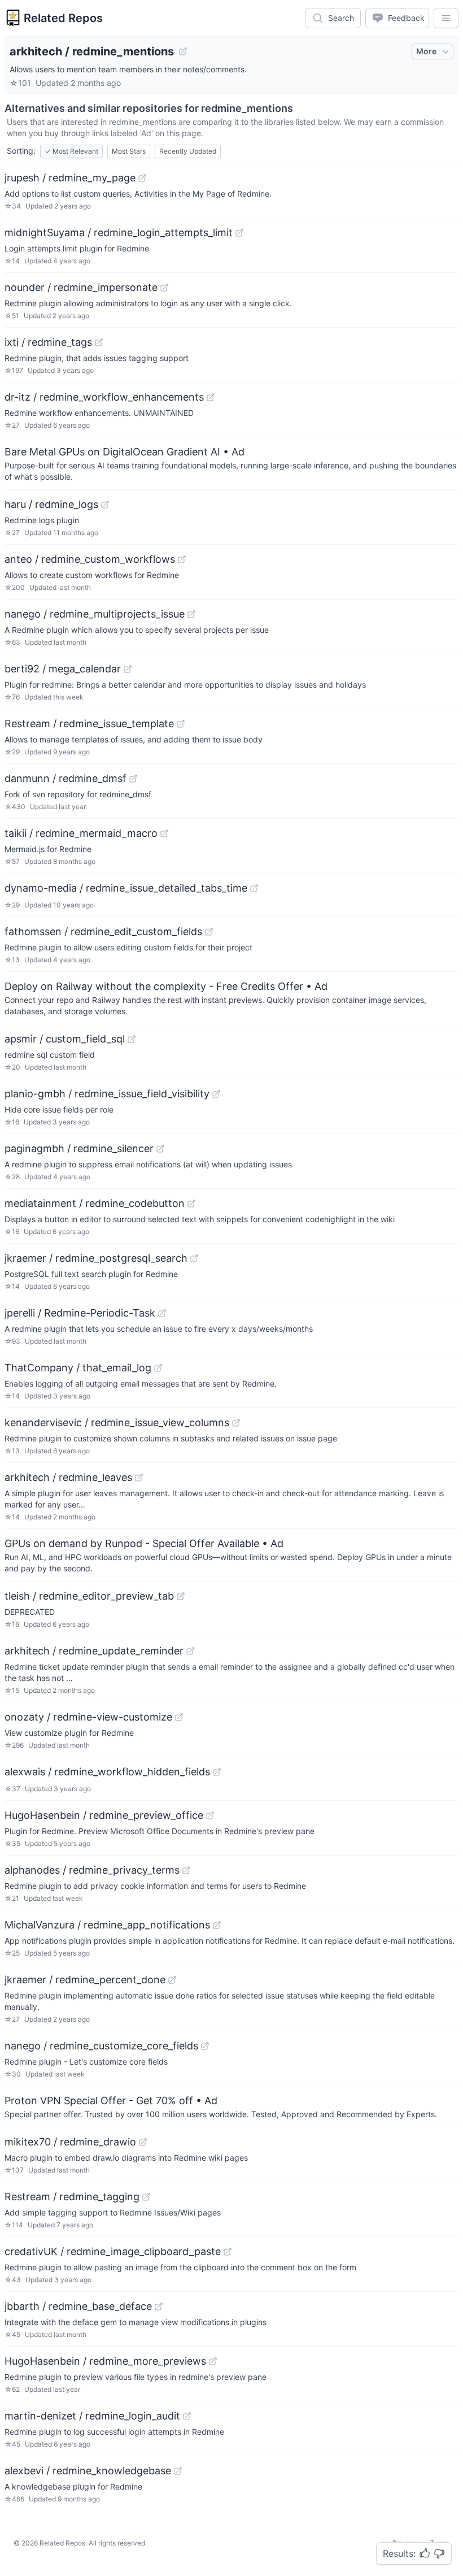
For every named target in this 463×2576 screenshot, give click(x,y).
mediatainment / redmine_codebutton (95, 1203)
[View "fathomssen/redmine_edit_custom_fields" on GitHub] (209, 932)
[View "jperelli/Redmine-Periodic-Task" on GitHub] (162, 1313)
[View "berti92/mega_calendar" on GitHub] (128, 669)
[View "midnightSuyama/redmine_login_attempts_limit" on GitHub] (239, 233)
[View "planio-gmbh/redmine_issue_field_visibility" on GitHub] (216, 1094)
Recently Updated (188, 151)
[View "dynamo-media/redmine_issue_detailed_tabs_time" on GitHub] (254, 888)
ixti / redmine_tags (48, 342)
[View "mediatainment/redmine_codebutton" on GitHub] (191, 1204)
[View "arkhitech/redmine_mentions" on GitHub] (183, 51)
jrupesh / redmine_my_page (70, 178)
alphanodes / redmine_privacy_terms (92, 1870)
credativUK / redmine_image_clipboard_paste (113, 2251)
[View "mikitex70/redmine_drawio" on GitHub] (143, 2142)
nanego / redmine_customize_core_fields (101, 2046)
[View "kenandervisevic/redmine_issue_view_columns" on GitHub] (236, 1423)
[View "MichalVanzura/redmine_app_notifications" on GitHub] (217, 1925)
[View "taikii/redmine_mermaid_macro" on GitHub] (164, 833)
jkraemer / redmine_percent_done (85, 1980)
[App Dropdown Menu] (446, 18)
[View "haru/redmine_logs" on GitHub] (105, 505)
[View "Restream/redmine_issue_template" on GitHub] (181, 724)
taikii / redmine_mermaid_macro (81, 833)
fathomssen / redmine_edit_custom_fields (103, 931)
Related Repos (63, 18)
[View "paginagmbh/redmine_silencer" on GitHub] (160, 1149)
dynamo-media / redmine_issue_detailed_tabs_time (126, 888)
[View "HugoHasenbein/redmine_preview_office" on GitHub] (210, 1815)
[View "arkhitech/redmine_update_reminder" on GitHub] (190, 1651)
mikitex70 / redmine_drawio (70, 2142)
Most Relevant (71, 151)
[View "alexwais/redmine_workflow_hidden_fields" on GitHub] (217, 1772)
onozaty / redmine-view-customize (88, 1717)
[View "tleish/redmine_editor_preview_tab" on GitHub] (181, 1596)
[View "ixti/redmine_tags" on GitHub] (99, 342)
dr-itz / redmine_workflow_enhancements (104, 397)
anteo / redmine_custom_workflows (90, 559)
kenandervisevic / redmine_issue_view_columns (117, 1422)
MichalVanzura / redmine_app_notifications (107, 1925)
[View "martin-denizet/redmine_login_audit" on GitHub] (187, 2416)
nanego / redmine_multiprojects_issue (95, 614)
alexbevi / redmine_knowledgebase (88, 2471)
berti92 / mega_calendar (63, 669)
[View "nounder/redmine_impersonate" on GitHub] (164, 288)
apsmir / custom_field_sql (65, 1039)
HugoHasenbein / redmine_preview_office (104, 1815)
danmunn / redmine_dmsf (65, 778)
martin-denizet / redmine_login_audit (92, 2416)
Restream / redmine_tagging (72, 2197)
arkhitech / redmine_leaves (68, 1477)
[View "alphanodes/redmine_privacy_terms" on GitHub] (186, 1870)
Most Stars (129, 151)
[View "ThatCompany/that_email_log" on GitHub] (158, 1368)
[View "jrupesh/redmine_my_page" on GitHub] (142, 178)
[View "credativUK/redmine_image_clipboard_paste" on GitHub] (228, 2252)
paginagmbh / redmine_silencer (79, 1148)
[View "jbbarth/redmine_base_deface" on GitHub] (159, 2306)
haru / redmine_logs (51, 504)
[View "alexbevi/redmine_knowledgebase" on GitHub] (178, 2471)
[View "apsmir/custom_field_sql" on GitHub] (132, 1039)
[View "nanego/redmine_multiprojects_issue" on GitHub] (191, 614)
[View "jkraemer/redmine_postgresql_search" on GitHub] (194, 1258)
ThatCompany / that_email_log (78, 1368)
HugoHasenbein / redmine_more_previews (105, 2361)
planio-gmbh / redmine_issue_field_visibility (107, 1094)
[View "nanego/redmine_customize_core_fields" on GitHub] (205, 2046)
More (426, 51)
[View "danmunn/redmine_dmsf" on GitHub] (133, 779)
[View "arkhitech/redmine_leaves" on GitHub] (139, 1478)
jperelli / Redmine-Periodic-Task (80, 1313)
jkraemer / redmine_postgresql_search (96, 1258)
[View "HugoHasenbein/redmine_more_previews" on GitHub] (213, 2361)
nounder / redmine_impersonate (81, 287)
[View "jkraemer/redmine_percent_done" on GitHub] (172, 1980)
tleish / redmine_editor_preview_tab (89, 1596)
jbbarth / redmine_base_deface (78, 2306)
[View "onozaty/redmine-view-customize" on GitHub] (179, 1717)
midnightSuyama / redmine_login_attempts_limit (119, 233)
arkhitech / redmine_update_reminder (94, 1651)
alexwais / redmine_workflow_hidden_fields (107, 1772)
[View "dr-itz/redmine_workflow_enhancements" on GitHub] (211, 397)
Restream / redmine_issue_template (89, 724)
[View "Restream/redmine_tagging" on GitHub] (146, 2197)
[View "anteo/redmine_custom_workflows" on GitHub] (182, 559)
